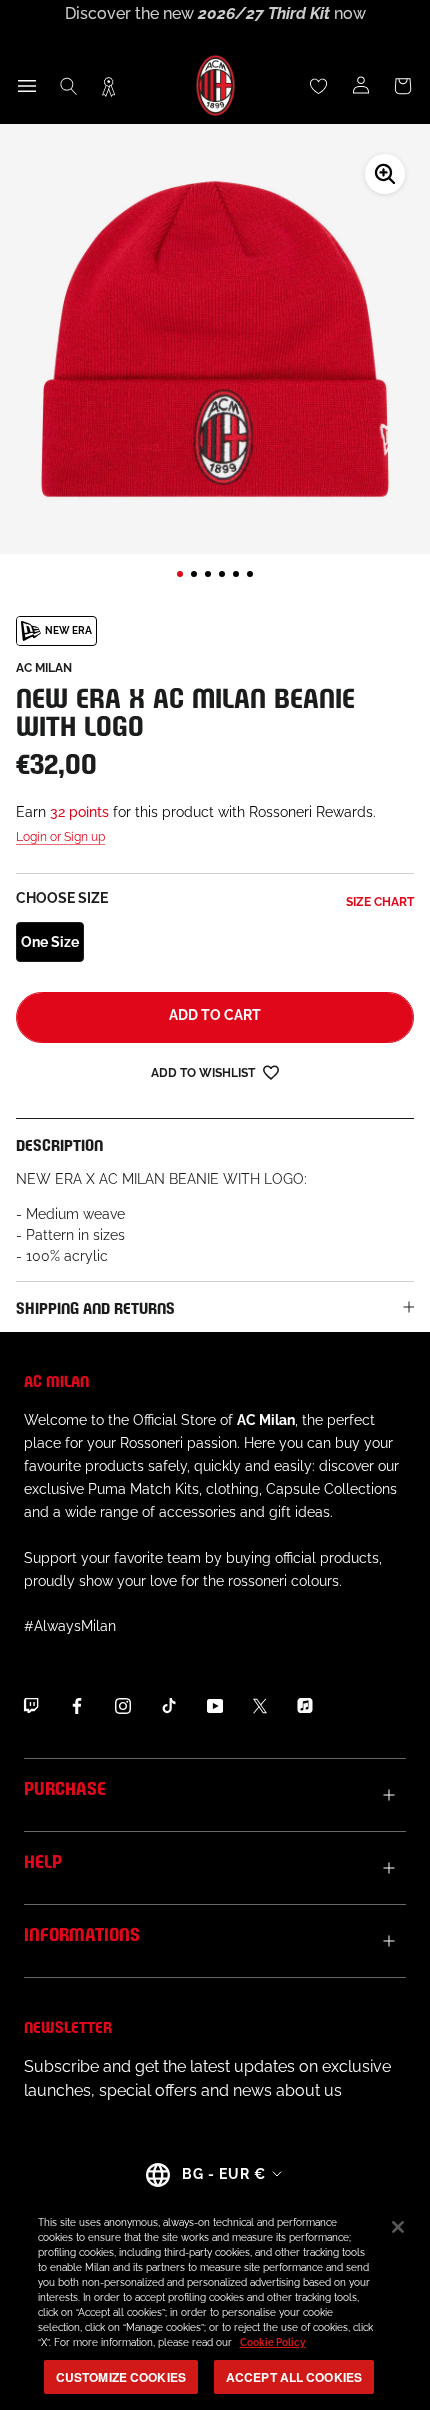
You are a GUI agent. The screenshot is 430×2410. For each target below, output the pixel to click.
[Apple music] (305, 1705)
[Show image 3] (208, 574)
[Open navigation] (27, 86)
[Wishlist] (319, 86)
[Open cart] (403, 86)
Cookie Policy (273, 2342)
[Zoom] (385, 174)
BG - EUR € (224, 2174)
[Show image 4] (222, 574)
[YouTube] (215, 1705)
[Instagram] (123, 1705)
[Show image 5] (236, 574)
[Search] (69, 86)
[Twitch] (31, 1705)
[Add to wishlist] (271, 1071)
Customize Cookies (121, 2377)
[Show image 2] (194, 574)
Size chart (380, 902)
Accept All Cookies (294, 2377)
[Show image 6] (250, 574)
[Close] (398, 2227)
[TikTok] (169, 1705)
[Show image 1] (180, 574)
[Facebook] (77, 1705)
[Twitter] (260, 1705)
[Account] (361, 86)
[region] (215, 2302)
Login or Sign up (60, 837)
